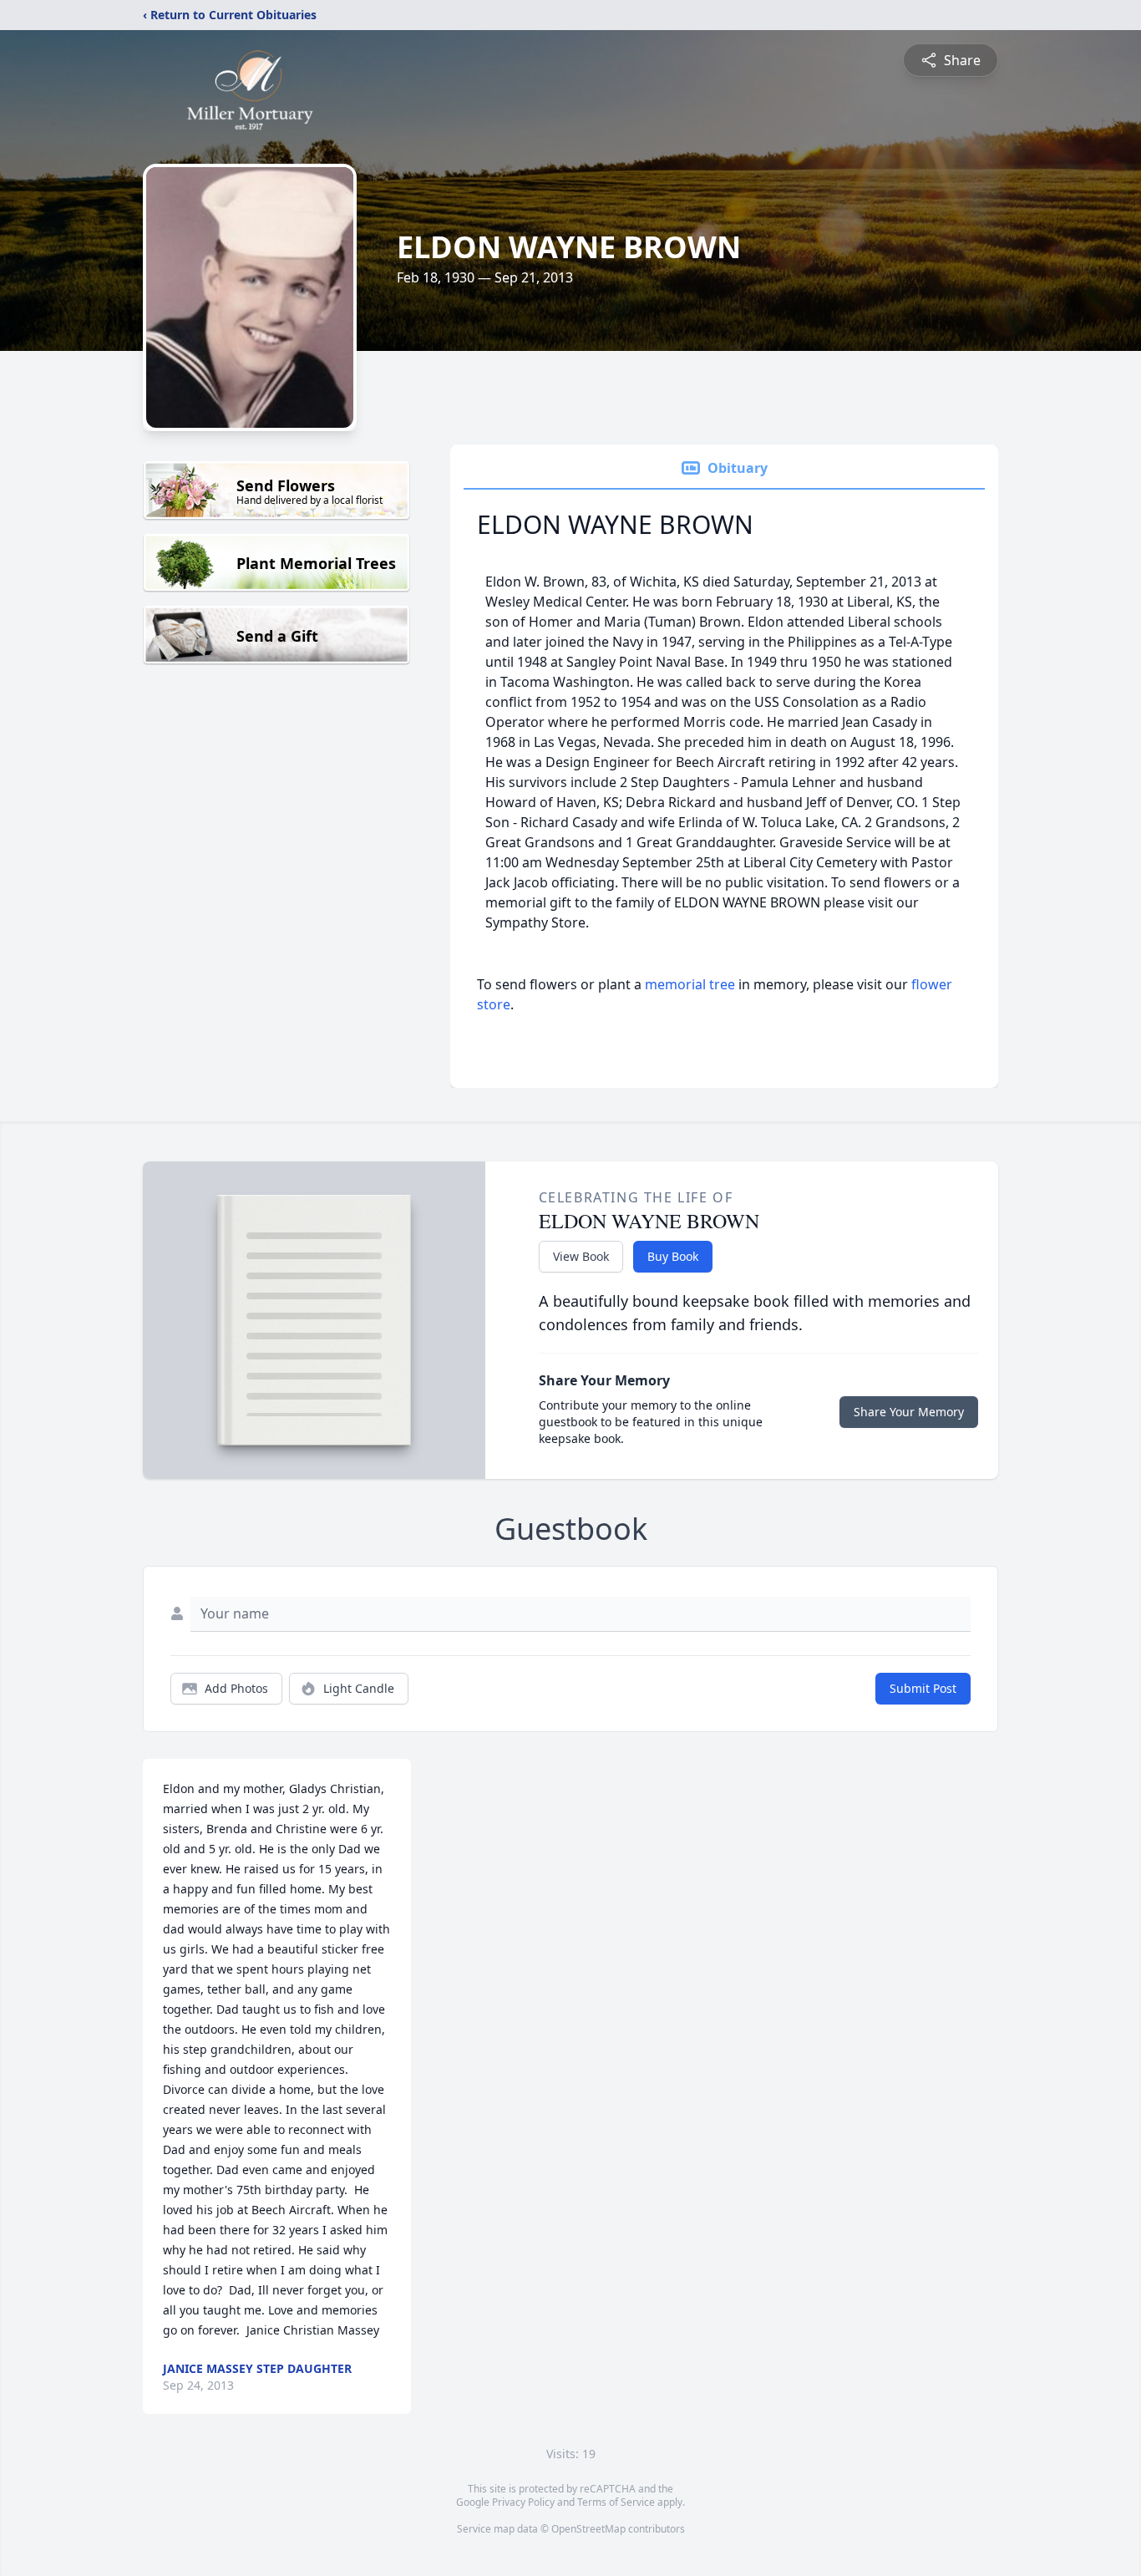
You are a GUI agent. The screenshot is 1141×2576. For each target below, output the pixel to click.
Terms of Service (616, 2502)
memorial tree (690, 984)
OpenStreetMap (588, 2529)
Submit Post (923, 1688)
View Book (581, 1256)
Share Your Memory (909, 1412)
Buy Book (673, 1256)
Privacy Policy (523, 2502)
